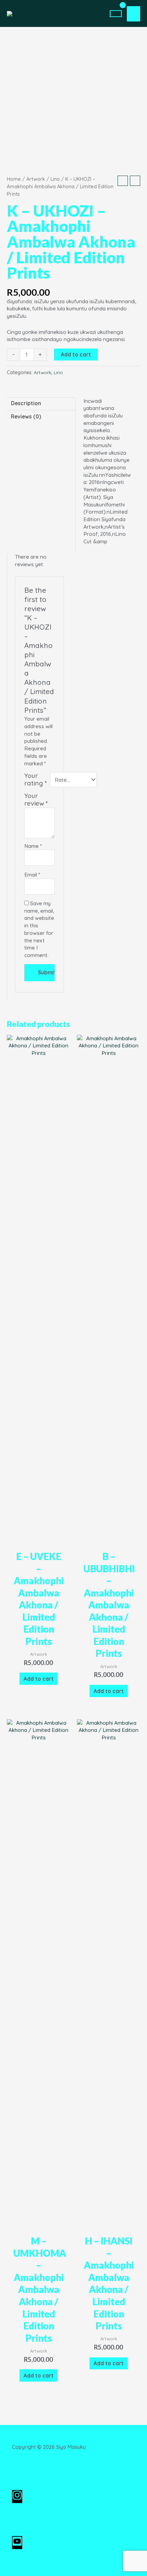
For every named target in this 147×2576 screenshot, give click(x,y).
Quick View (38, 1539)
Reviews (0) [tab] (26, 416)
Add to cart (76, 354)
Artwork (36, 179)
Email (32, 874)
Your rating (36, 779)
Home (14, 179)
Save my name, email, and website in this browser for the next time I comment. (39, 929)
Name (33, 846)
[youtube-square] (17, 2544)
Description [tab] (26, 403)
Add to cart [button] (39, 1679)
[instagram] (21, 2498)
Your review (36, 800)
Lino (55, 179)
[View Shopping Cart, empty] (116, 14)
